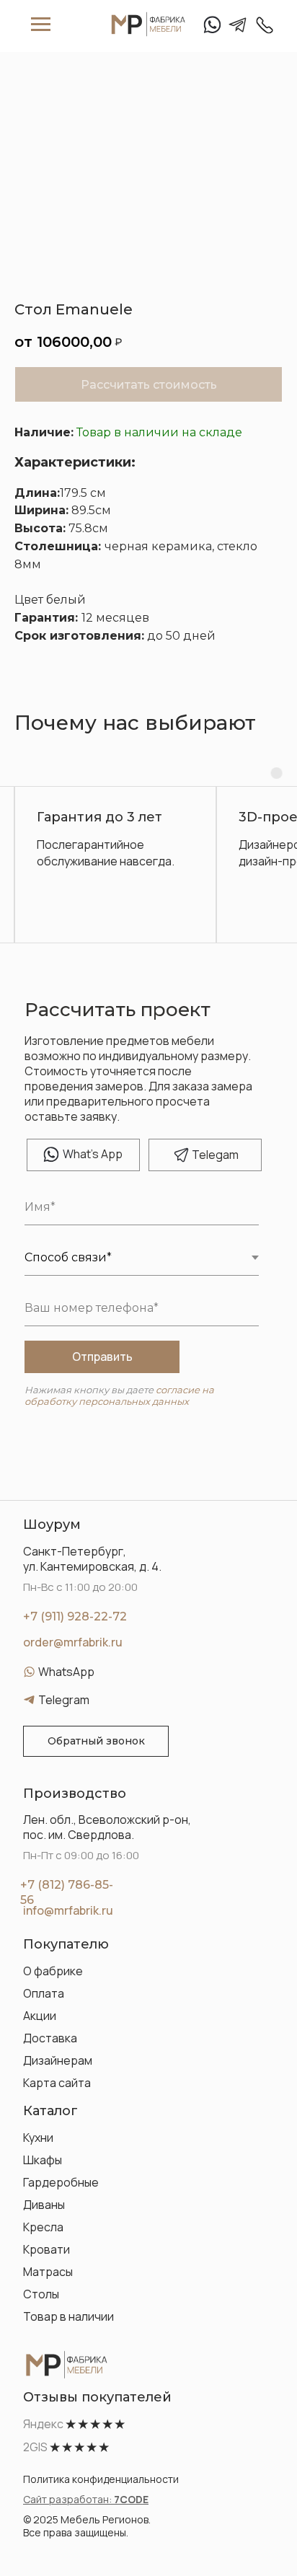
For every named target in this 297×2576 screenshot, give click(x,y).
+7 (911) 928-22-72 (75, 1616)
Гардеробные (61, 2182)
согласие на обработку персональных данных (119, 1395)
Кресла (43, 2227)
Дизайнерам (58, 2060)
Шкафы (43, 2160)
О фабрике (53, 1971)
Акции (40, 2016)
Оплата (44, 1993)
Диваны (44, 2205)
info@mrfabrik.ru (68, 1910)
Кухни (38, 2138)
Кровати (46, 2249)
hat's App (93, 1154)
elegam (215, 1155)
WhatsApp (66, 1672)
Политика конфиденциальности (101, 2479)
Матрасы (48, 2272)
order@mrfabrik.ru (73, 1642)
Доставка (50, 2038)
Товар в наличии (68, 2316)
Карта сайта (57, 2083)
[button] (96, 1741)
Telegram (64, 1700)
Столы (41, 2294)
